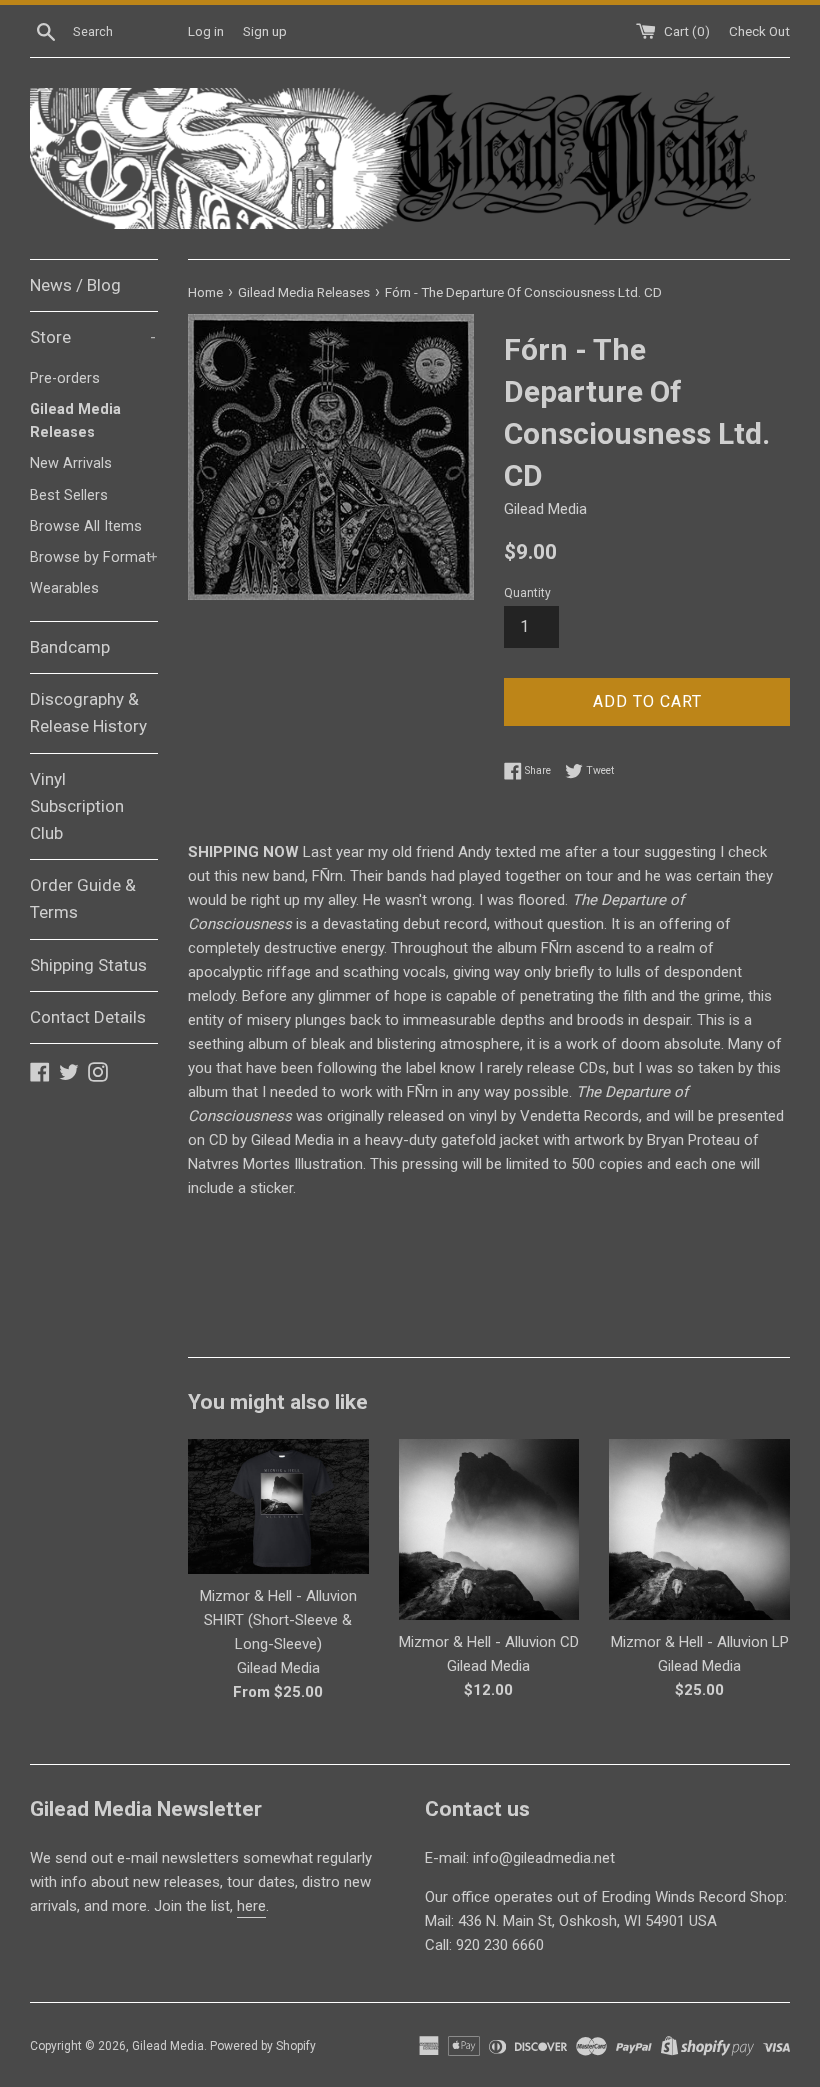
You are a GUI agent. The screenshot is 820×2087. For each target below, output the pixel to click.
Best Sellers (69, 495)
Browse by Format (94, 557)
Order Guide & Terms (83, 898)
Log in (206, 31)
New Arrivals (71, 463)
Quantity (527, 593)
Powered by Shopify (263, 2046)
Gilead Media (168, 2046)
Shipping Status (88, 965)
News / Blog (75, 285)
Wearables (64, 588)
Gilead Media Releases (75, 421)
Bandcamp (70, 647)
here (251, 1906)
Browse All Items (86, 526)
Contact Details (88, 1017)
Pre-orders (65, 378)
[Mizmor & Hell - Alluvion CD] (489, 1529)
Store (93, 337)
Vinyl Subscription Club (77, 806)
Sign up (265, 31)
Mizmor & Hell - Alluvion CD (489, 1642)
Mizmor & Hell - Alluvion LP (700, 1642)
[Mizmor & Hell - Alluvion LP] (699, 1529)
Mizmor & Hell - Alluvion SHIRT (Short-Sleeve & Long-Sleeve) (278, 1620)
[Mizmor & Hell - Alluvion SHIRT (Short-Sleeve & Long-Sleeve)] (278, 1506)
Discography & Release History (88, 712)
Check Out (759, 31)
